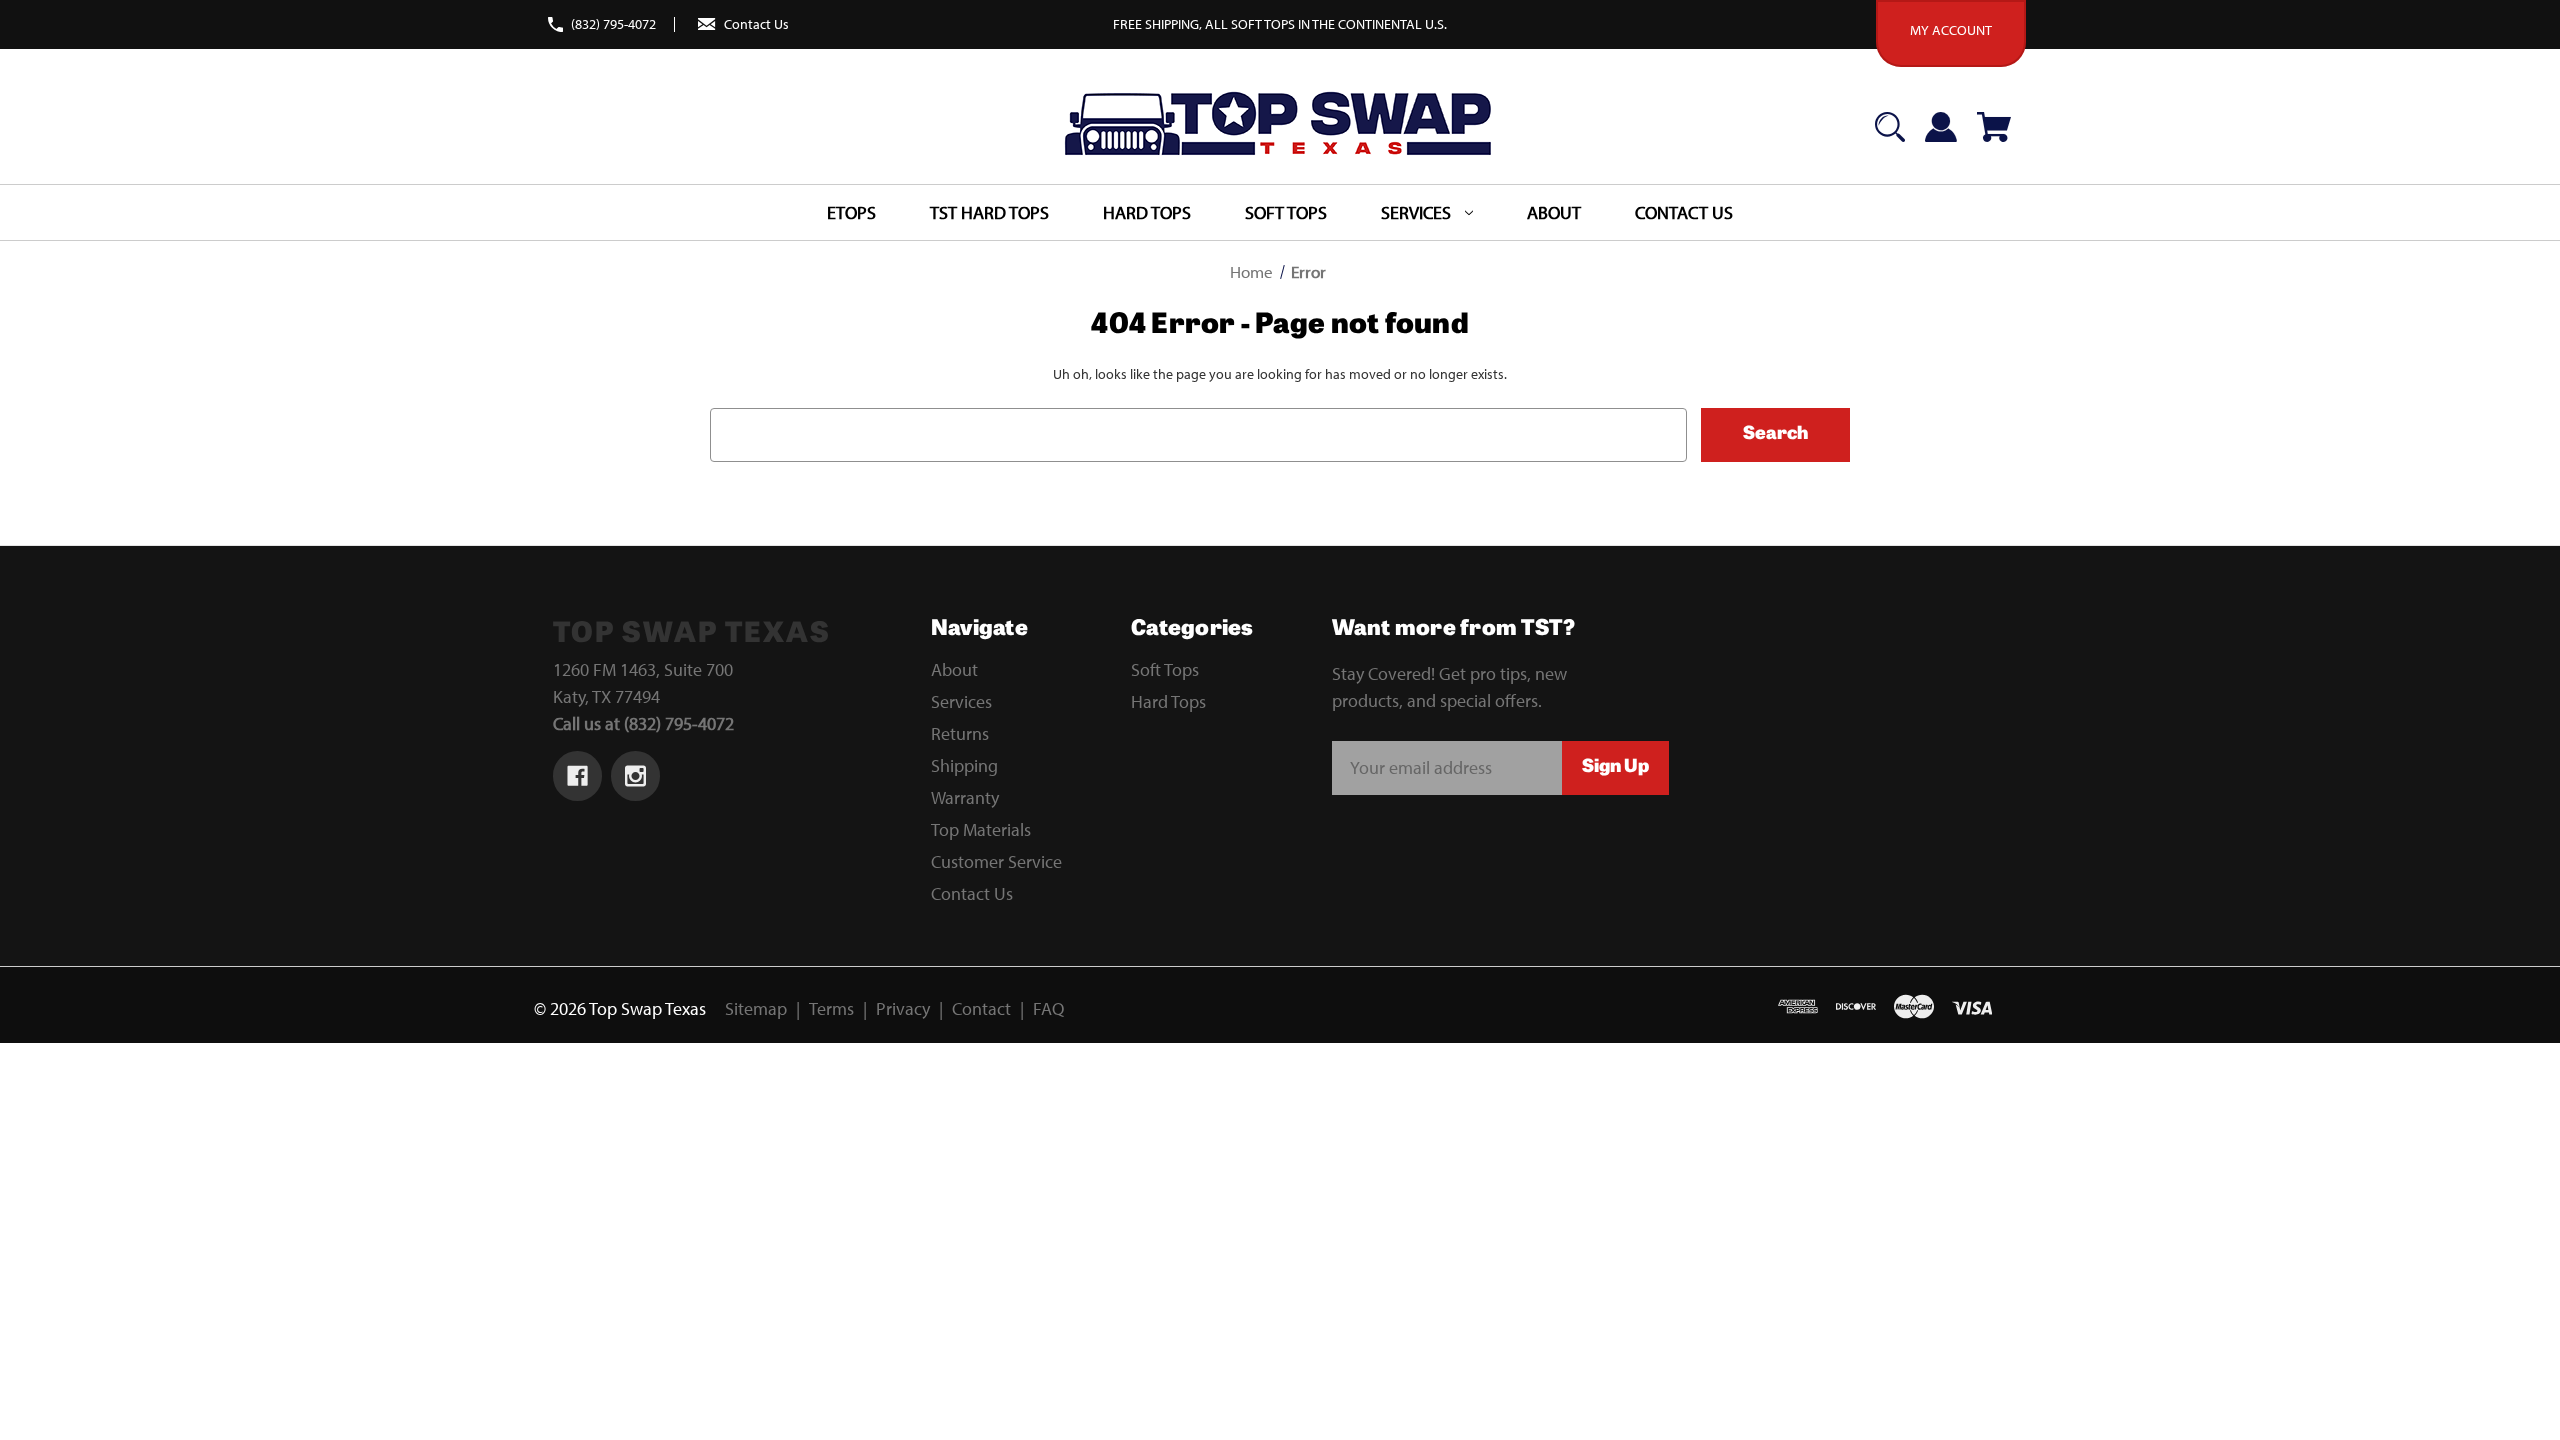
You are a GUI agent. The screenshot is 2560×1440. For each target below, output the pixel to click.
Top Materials (981, 829)
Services (961, 701)
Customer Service (996, 861)
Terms (831, 1008)
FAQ (1048, 1008)
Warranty (965, 797)
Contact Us (756, 24)
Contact (981, 1008)
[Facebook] (577, 776)
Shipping (964, 765)
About (954, 669)
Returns (960, 733)
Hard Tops (1147, 212)
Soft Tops (1286, 212)
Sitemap (756, 1008)
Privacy (903, 1008)
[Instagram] (635, 776)
